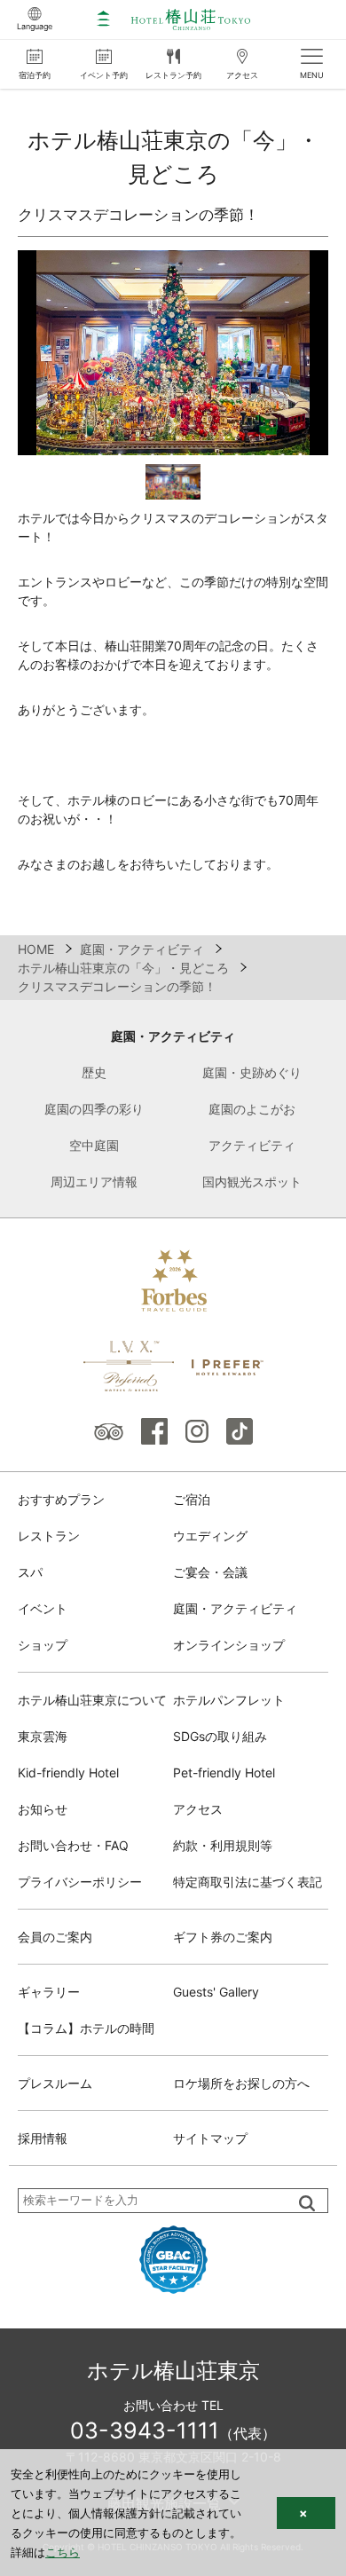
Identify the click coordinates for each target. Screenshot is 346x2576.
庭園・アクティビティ (173, 1036)
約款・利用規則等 (223, 1845)
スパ (30, 1572)
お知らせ (43, 1809)
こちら (63, 2552)
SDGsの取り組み (220, 1736)
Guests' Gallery (216, 1992)
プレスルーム (55, 2083)
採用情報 (43, 2138)
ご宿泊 (192, 1499)
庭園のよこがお (252, 1109)
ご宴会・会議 (210, 1572)
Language (35, 26)
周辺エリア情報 (94, 1182)
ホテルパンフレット (229, 1700)
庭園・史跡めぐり (252, 1072)
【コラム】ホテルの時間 (86, 2028)
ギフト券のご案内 (223, 1937)
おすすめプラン (61, 1499)
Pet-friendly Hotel (224, 1772)
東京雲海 (43, 1736)
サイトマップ (210, 2138)
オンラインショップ (229, 1645)
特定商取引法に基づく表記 (248, 1882)
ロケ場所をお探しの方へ (241, 2083)
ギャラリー (49, 1992)
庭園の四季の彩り (94, 1109)
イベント (43, 1608)
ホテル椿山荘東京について (92, 1700)
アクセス (198, 1809)
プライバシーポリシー (80, 1882)
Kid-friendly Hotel (68, 1772)
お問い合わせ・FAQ (73, 1845)
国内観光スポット (252, 1182)
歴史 (94, 1072)
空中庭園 (94, 1145)
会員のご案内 (55, 1937)
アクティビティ (252, 1145)
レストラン (49, 1536)
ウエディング (210, 1536)
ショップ (43, 1645)
